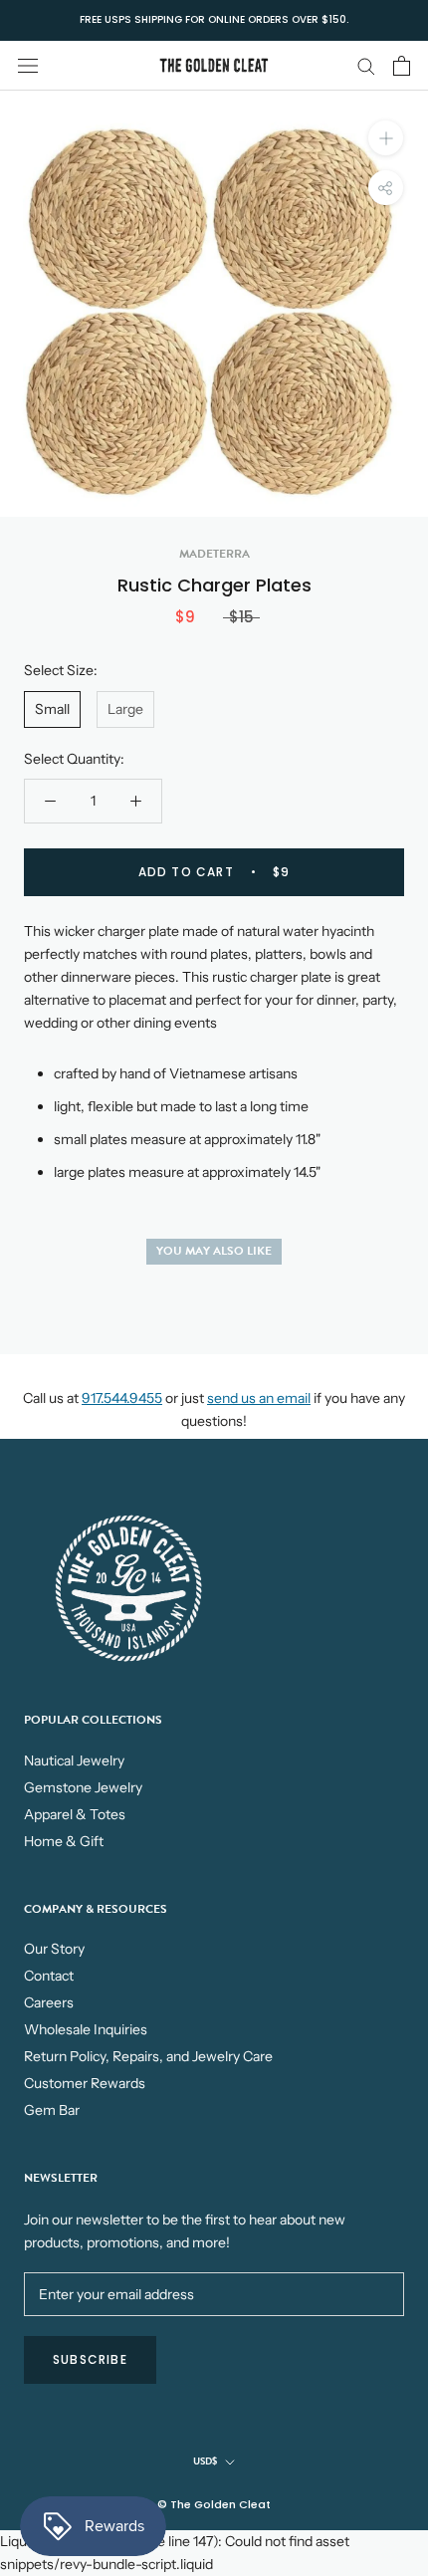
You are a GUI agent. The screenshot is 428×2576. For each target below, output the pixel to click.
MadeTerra (214, 554)
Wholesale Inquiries (86, 2029)
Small (52, 709)
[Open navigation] (28, 65)
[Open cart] (402, 66)
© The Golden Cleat (214, 2504)
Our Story (54, 1949)
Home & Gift (64, 1841)
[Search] (366, 65)
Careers (49, 2002)
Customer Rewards (85, 2083)
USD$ (205, 2461)
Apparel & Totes (75, 1814)
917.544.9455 (122, 1398)
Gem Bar (52, 2110)
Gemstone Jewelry (83, 1787)
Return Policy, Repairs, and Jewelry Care (148, 2056)
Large (125, 709)
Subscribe (90, 2359)
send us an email (259, 1398)
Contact (49, 1976)
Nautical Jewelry (74, 1760)
